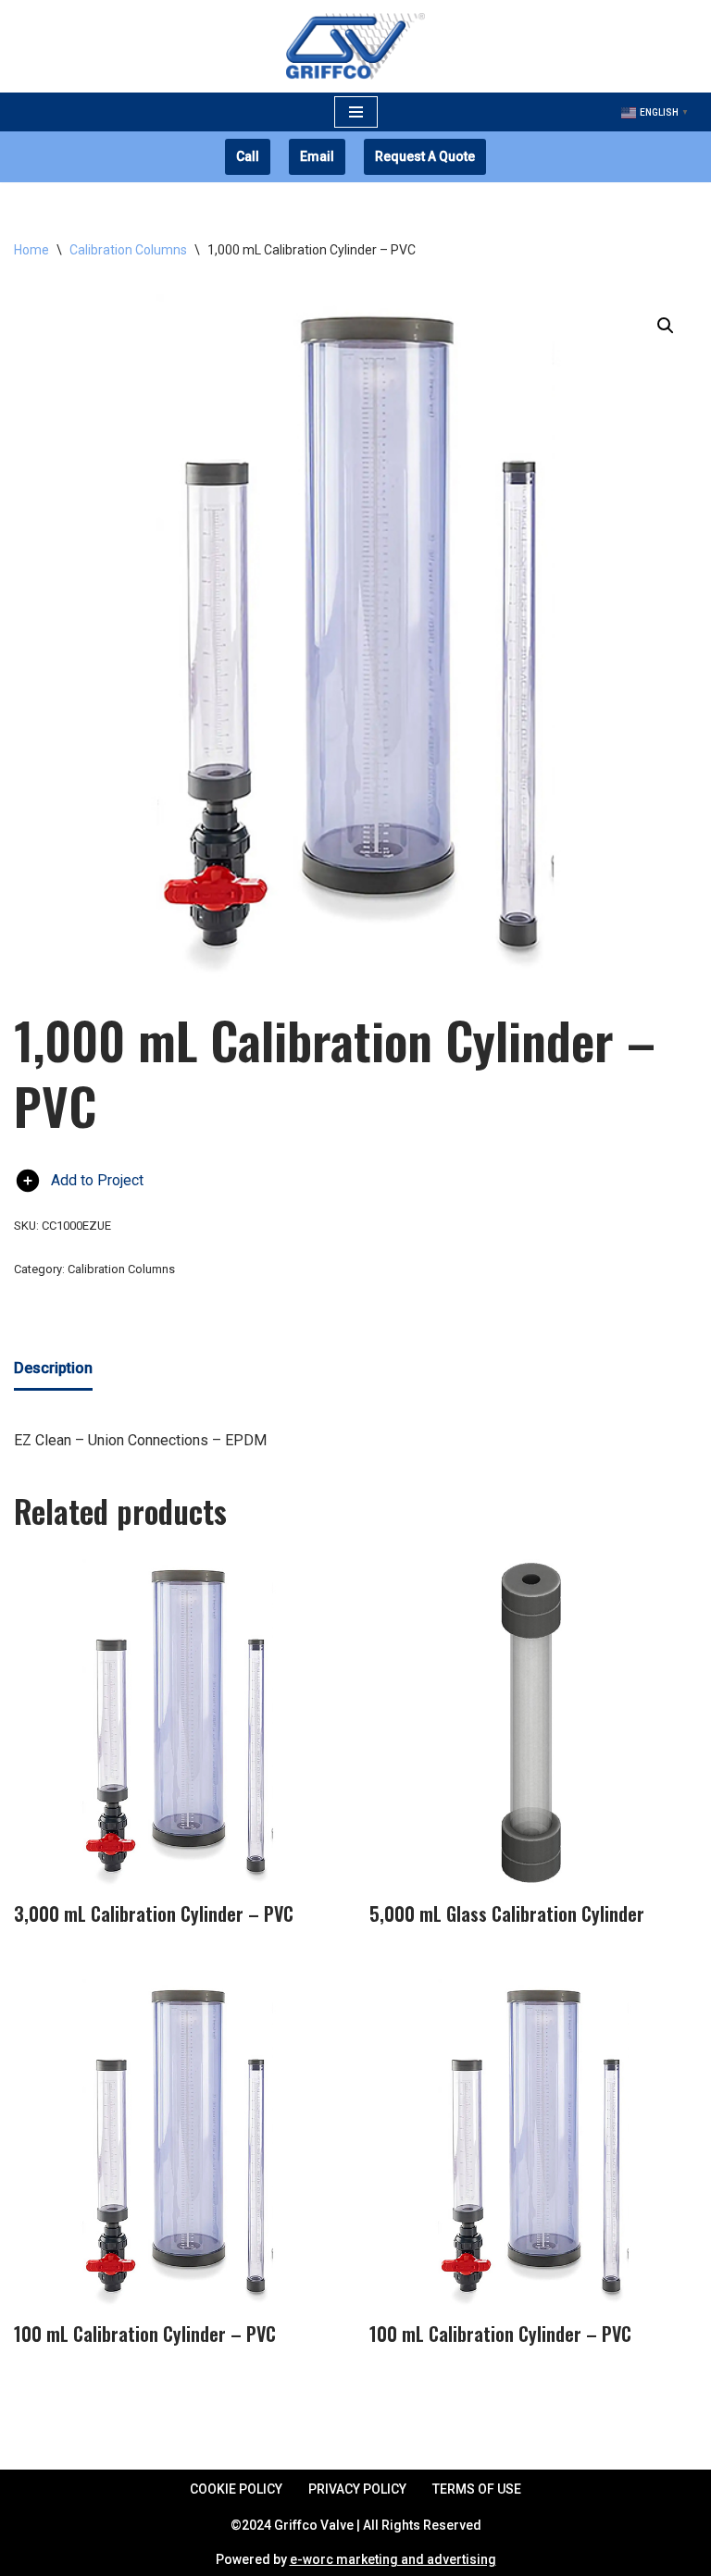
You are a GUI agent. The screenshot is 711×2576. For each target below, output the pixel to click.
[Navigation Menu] (356, 112)
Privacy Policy (357, 2489)
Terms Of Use (477, 2489)
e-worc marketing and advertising (393, 2559)
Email (317, 156)
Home (31, 250)
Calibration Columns (128, 250)
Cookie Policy (236, 2489)
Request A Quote (425, 156)
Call (248, 156)
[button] (666, 326)
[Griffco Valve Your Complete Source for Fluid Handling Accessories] (355, 46)
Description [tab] (53, 1368)
